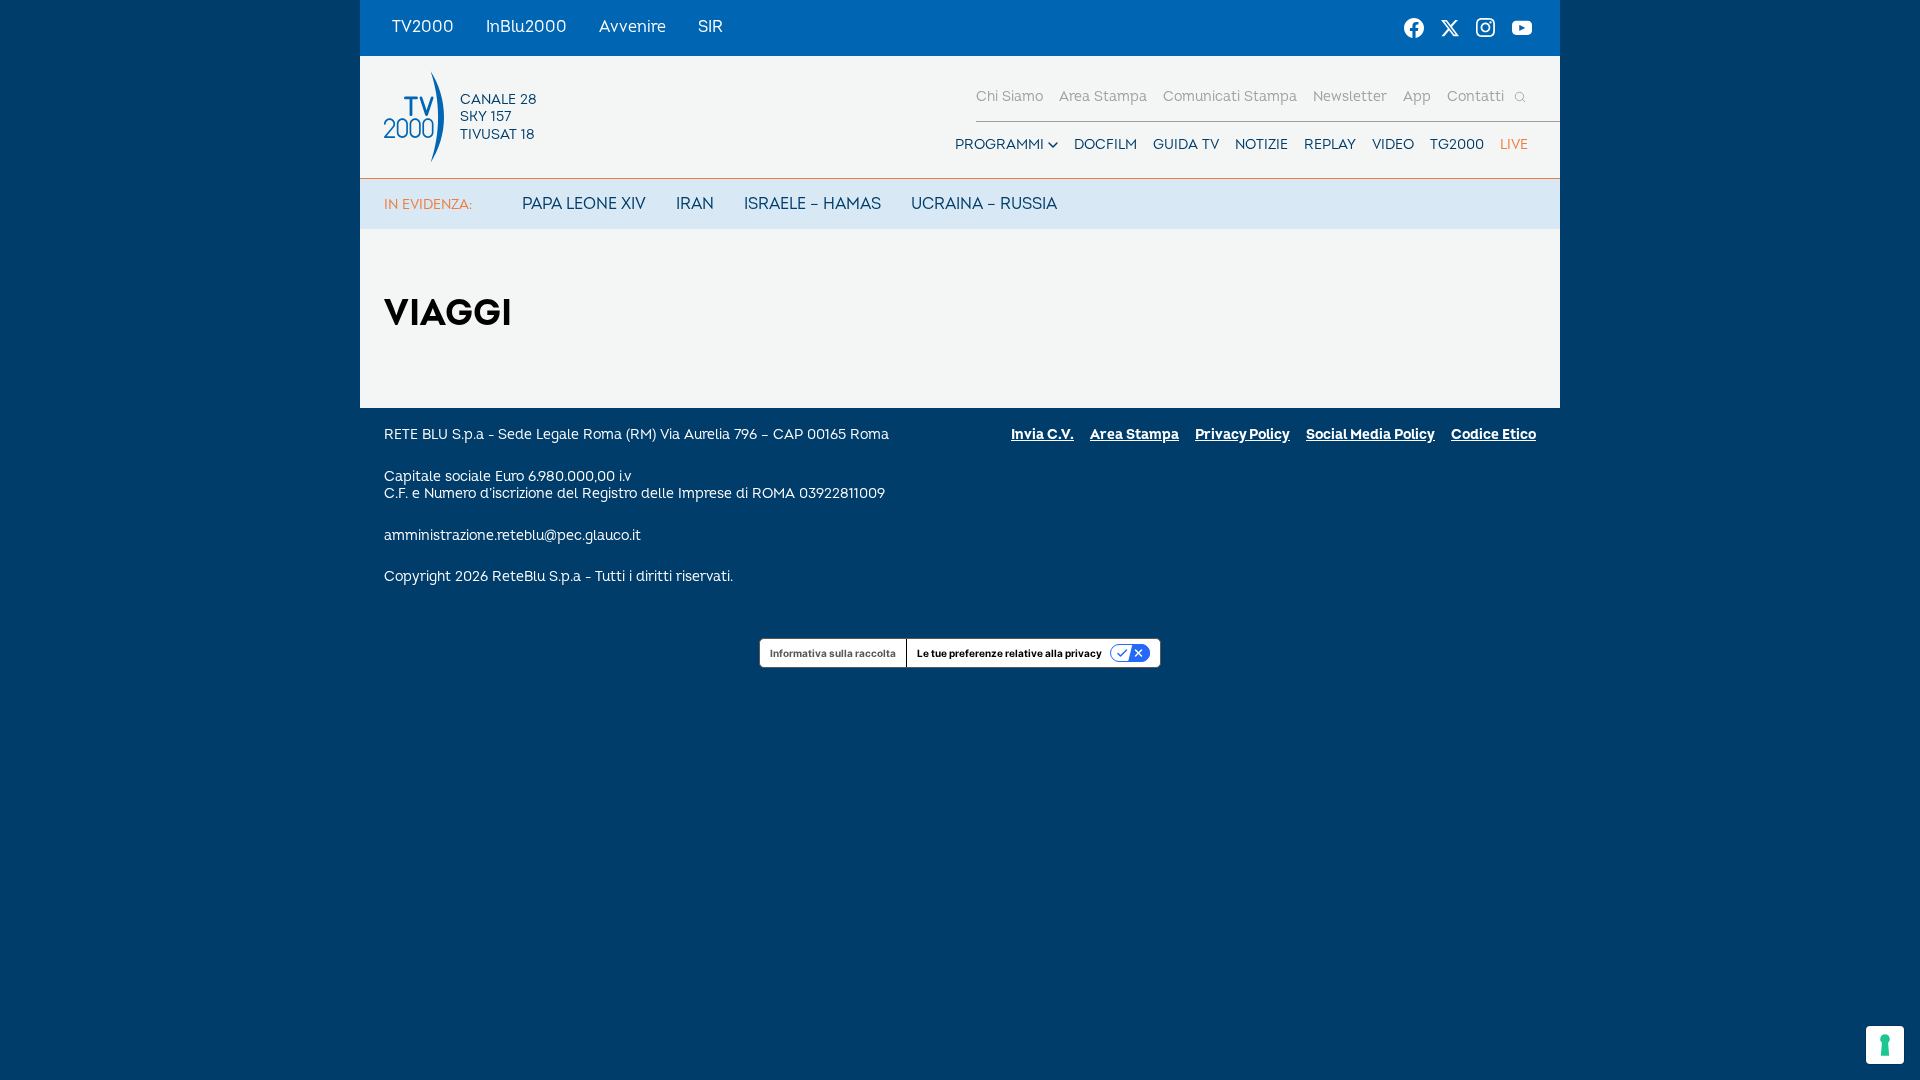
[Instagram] (1486, 28)
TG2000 (1457, 144)
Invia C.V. (1042, 434)
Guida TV (1186, 144)
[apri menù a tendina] (1053, 145)
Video (1393, 144)
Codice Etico (1493, 434)
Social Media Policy (1370, 434)
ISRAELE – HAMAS (812, 204)
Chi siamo (1009, 96)
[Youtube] (1522, 28)
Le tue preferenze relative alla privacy (1009, 653)
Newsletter (1350, 96)
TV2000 (423, 27)
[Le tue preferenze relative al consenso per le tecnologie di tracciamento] (1885, 1045)
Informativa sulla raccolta (833, 653)
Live (1514, 144)
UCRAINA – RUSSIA (984, 204)
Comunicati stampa (1230, 96)
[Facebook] (1414, 28)
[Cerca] (1520, 97)
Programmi (999, 144)
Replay (1330, 144)
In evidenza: (428, 204)
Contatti (1475, 96)
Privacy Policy (1242, 434)
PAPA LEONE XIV (584, 204)
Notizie (1261, 144)
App (1417, 96)
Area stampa (1103, 96)
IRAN (695, 204)
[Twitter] (1450, 28)
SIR (710, 27)
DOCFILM (1105, 144)
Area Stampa (1134, 434)
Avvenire (632, 27)
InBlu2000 (526, 27)
